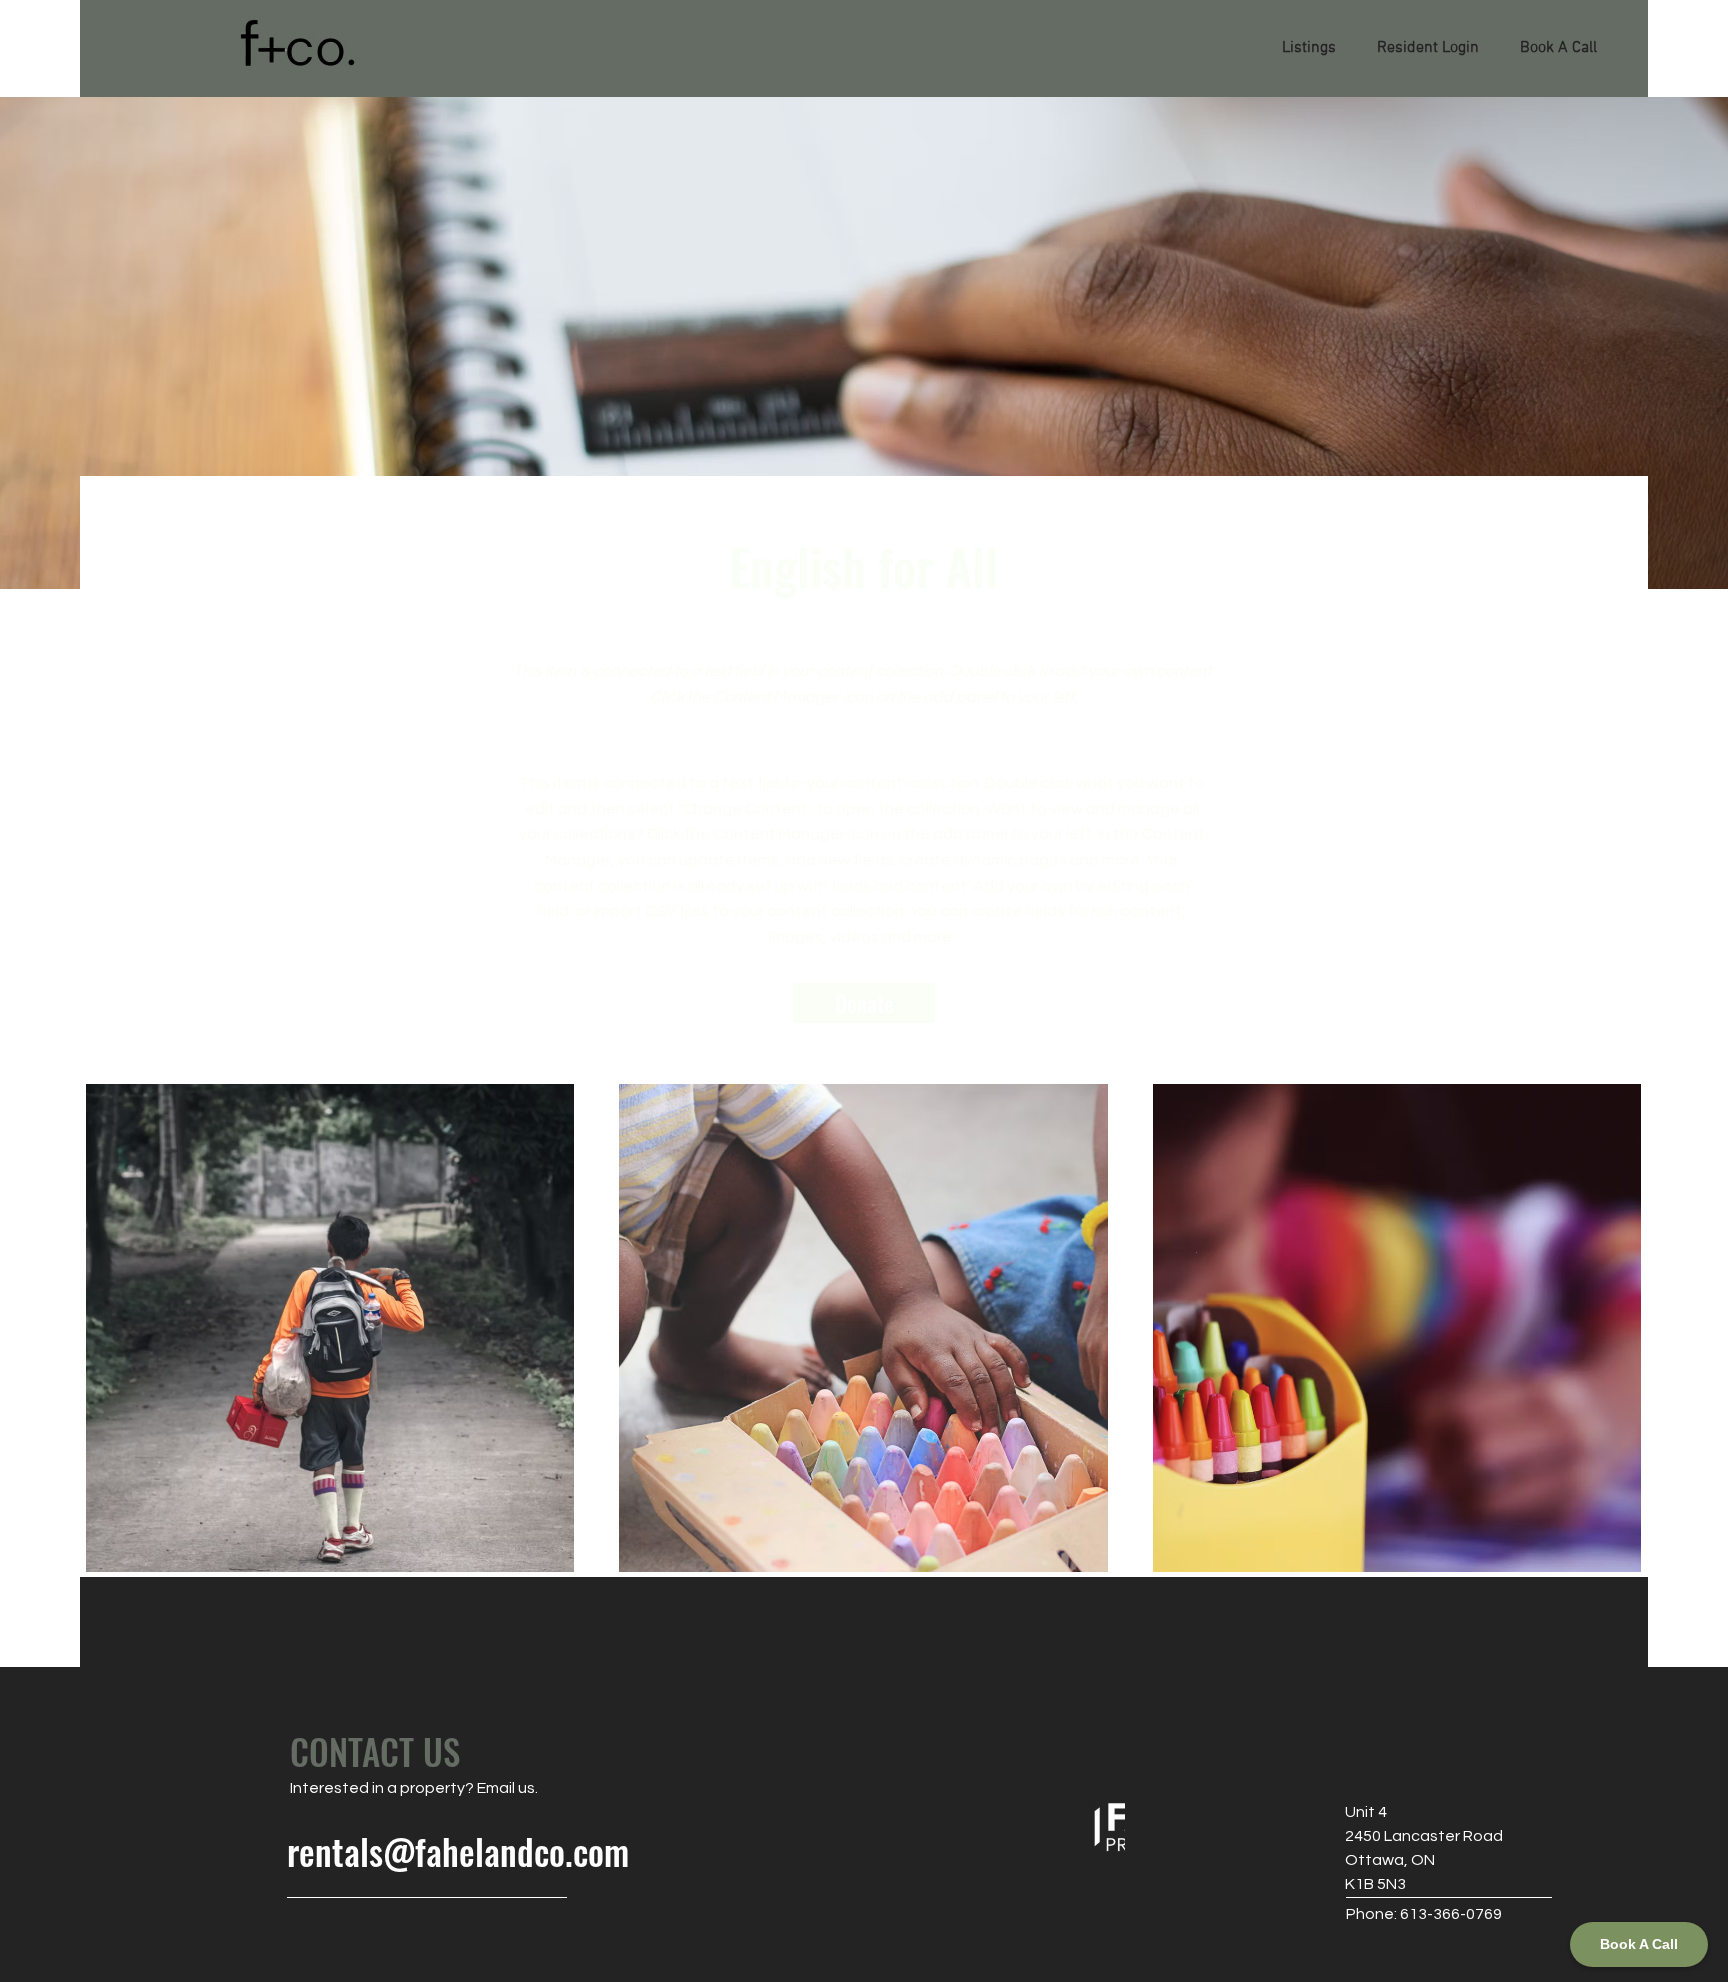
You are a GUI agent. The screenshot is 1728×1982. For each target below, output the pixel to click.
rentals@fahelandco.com (458, 1851)
